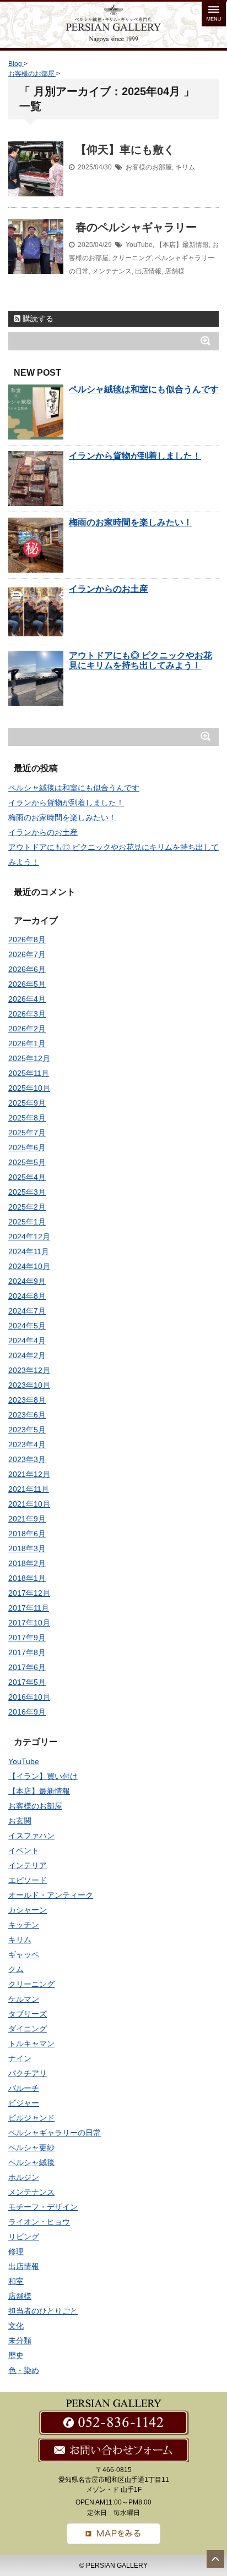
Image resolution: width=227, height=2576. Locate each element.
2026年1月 (27, 1043)
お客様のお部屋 (149, 167)
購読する (37, 318)
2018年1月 (27, 1578)
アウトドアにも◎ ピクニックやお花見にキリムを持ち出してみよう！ (140, 660)
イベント (24, 1850)
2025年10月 (29, 1088)
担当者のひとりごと (43, 2311)
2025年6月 (27, 1147)
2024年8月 (27, 1296)
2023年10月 (29, 1385)
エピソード (28, 1880)
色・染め (24, 2370)
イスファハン (31, 1836)
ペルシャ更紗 (31, 2147)
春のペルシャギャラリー (136, 227)
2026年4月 (27, 999)
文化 (16, 2326)
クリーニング (132, 258)
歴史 (16, 2355)
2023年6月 (27, 1415)
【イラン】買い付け (43, 1776)
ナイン (20, 2058)
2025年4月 (27, 1177)
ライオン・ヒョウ (39, 2222)
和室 (16, 2281)
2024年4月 (27, 1341)
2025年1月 (27, 1222)
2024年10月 (29, 1266)
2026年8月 (27, 940)
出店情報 (148, 271)
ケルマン (24, 1999)
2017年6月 (27, 1667)
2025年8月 (27, 1118)
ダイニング (28, 2029)
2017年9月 (27, 1638)
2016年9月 (27, 1712)
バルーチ (24, 2088)
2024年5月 (27, 1326)
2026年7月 (27, 954)
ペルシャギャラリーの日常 (55, 2133)
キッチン (24, 1925)
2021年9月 (27, 1519)
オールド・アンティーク (51, 1895)
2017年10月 (29, 1623)
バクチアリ (28, 2073)
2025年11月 (29, 1073)
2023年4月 (27, 1444)
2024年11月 (29, 1251)
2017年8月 (27, 1652)
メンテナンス (112, 271)
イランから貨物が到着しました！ (135, 456)
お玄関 (20, 1821)
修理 (16, 2251)
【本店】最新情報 (182, 245)
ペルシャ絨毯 (31, 2162)
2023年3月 (27, 1459)
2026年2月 (27, 1029)
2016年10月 (29, 1697)
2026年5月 (27, 984)
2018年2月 (27, 1563)
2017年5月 (27, 1682)
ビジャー (24, 2103)
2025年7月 (27, 1133)
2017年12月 (29, 1593)
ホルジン (24, 2177)
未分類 (20, 2341)
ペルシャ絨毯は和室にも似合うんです (144, 389)
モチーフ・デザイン (43, 2207)
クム (16, 1969)
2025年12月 (29, 1058)
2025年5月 (27, 1162)
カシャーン (28, 1910)
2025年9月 (27, 1103)
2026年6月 (27, 969)
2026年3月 (27, 1014)
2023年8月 (27, 1400)
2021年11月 (29, 1489)
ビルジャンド (31, 2118)
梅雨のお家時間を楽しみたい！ (131, 522)
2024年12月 (29, 1237)
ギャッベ (24, 1954)
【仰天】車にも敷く (125, 150)
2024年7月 (27, 1311)
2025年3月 (27, 1192)
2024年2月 (27, 1355)
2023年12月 (29, 1370)
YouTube (139, 245)
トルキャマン (31, 2044)
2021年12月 (29, 1474)
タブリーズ (28, 2014)
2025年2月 (27, 1207)
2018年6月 (27, 1534)
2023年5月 (27, 1430)
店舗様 (175, 271)
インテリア (28, 1865)
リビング (24, 2237)
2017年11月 (29, 1608)
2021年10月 (29, 1504)
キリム (185, 167)
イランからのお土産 (109, 589)
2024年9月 (27, 1281)
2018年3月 (27, 1548)
